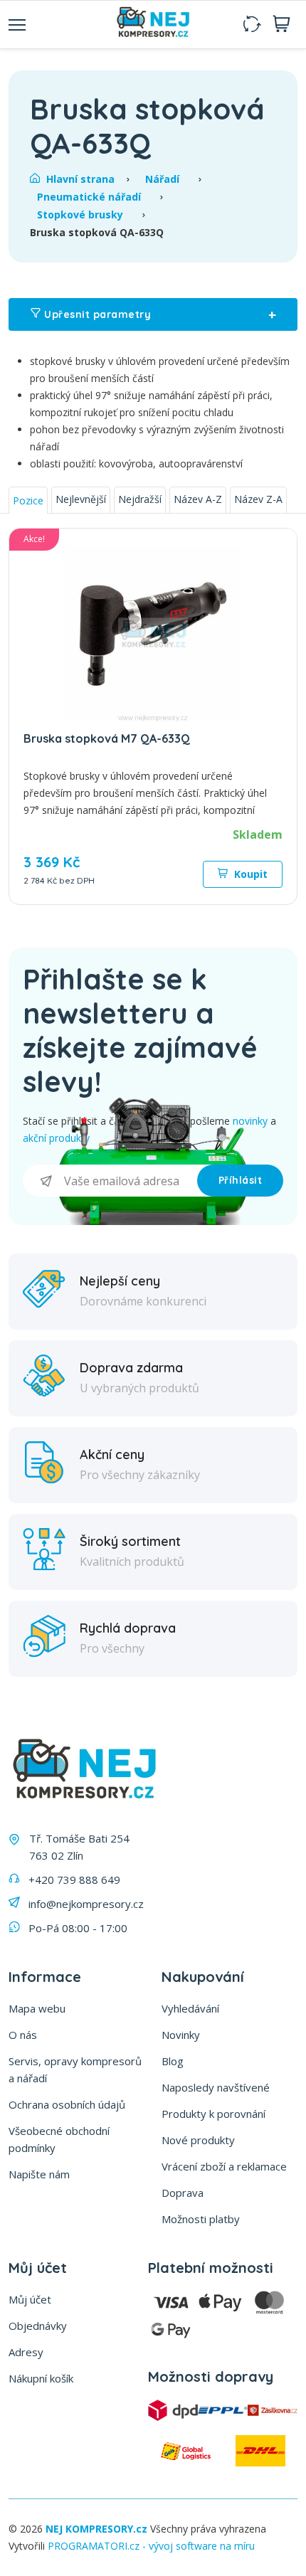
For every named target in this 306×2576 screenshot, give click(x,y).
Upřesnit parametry (159, 314)
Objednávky (38, 2326)
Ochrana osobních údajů (67, 2104)
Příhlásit (241, 1180)
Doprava (183, 2193)
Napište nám (39, 2174)
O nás (23, 2035)
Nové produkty (198, 2140)
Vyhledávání (190, 2008)
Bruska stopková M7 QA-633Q (107, 738)
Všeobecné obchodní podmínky (59, 2139)
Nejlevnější (81, 499)
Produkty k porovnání (213, 2114)
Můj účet (30, 2299)
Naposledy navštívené (216, 2087)
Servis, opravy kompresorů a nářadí (75, 2069)
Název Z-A (258, 499)
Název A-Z (198, 499)
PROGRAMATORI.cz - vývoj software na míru (151, 2546)
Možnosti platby (201, 2219)
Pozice (28, 500)
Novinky (181, 2035)
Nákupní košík (41, 2378)
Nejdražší (140, 499)
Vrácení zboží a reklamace (224, 2166)
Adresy (26, 2352)
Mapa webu (37, 2008)
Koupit (249, 874)
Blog (173, 2061)
